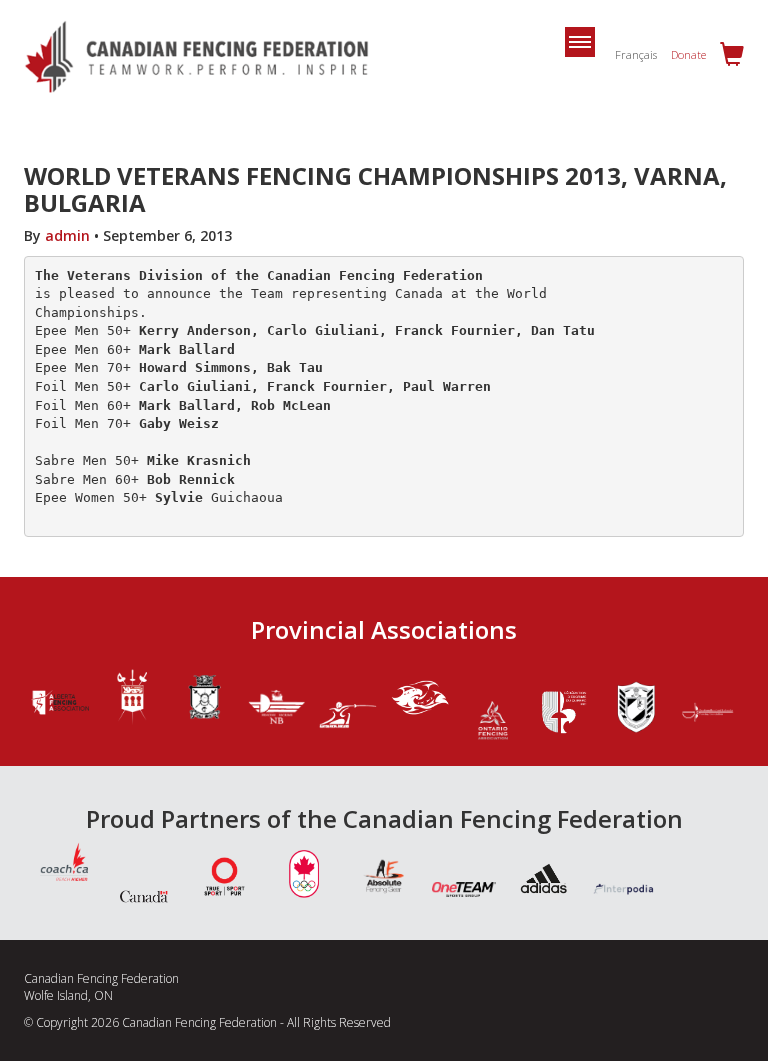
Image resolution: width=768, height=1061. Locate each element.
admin (67, 235)
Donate (688, 54)
